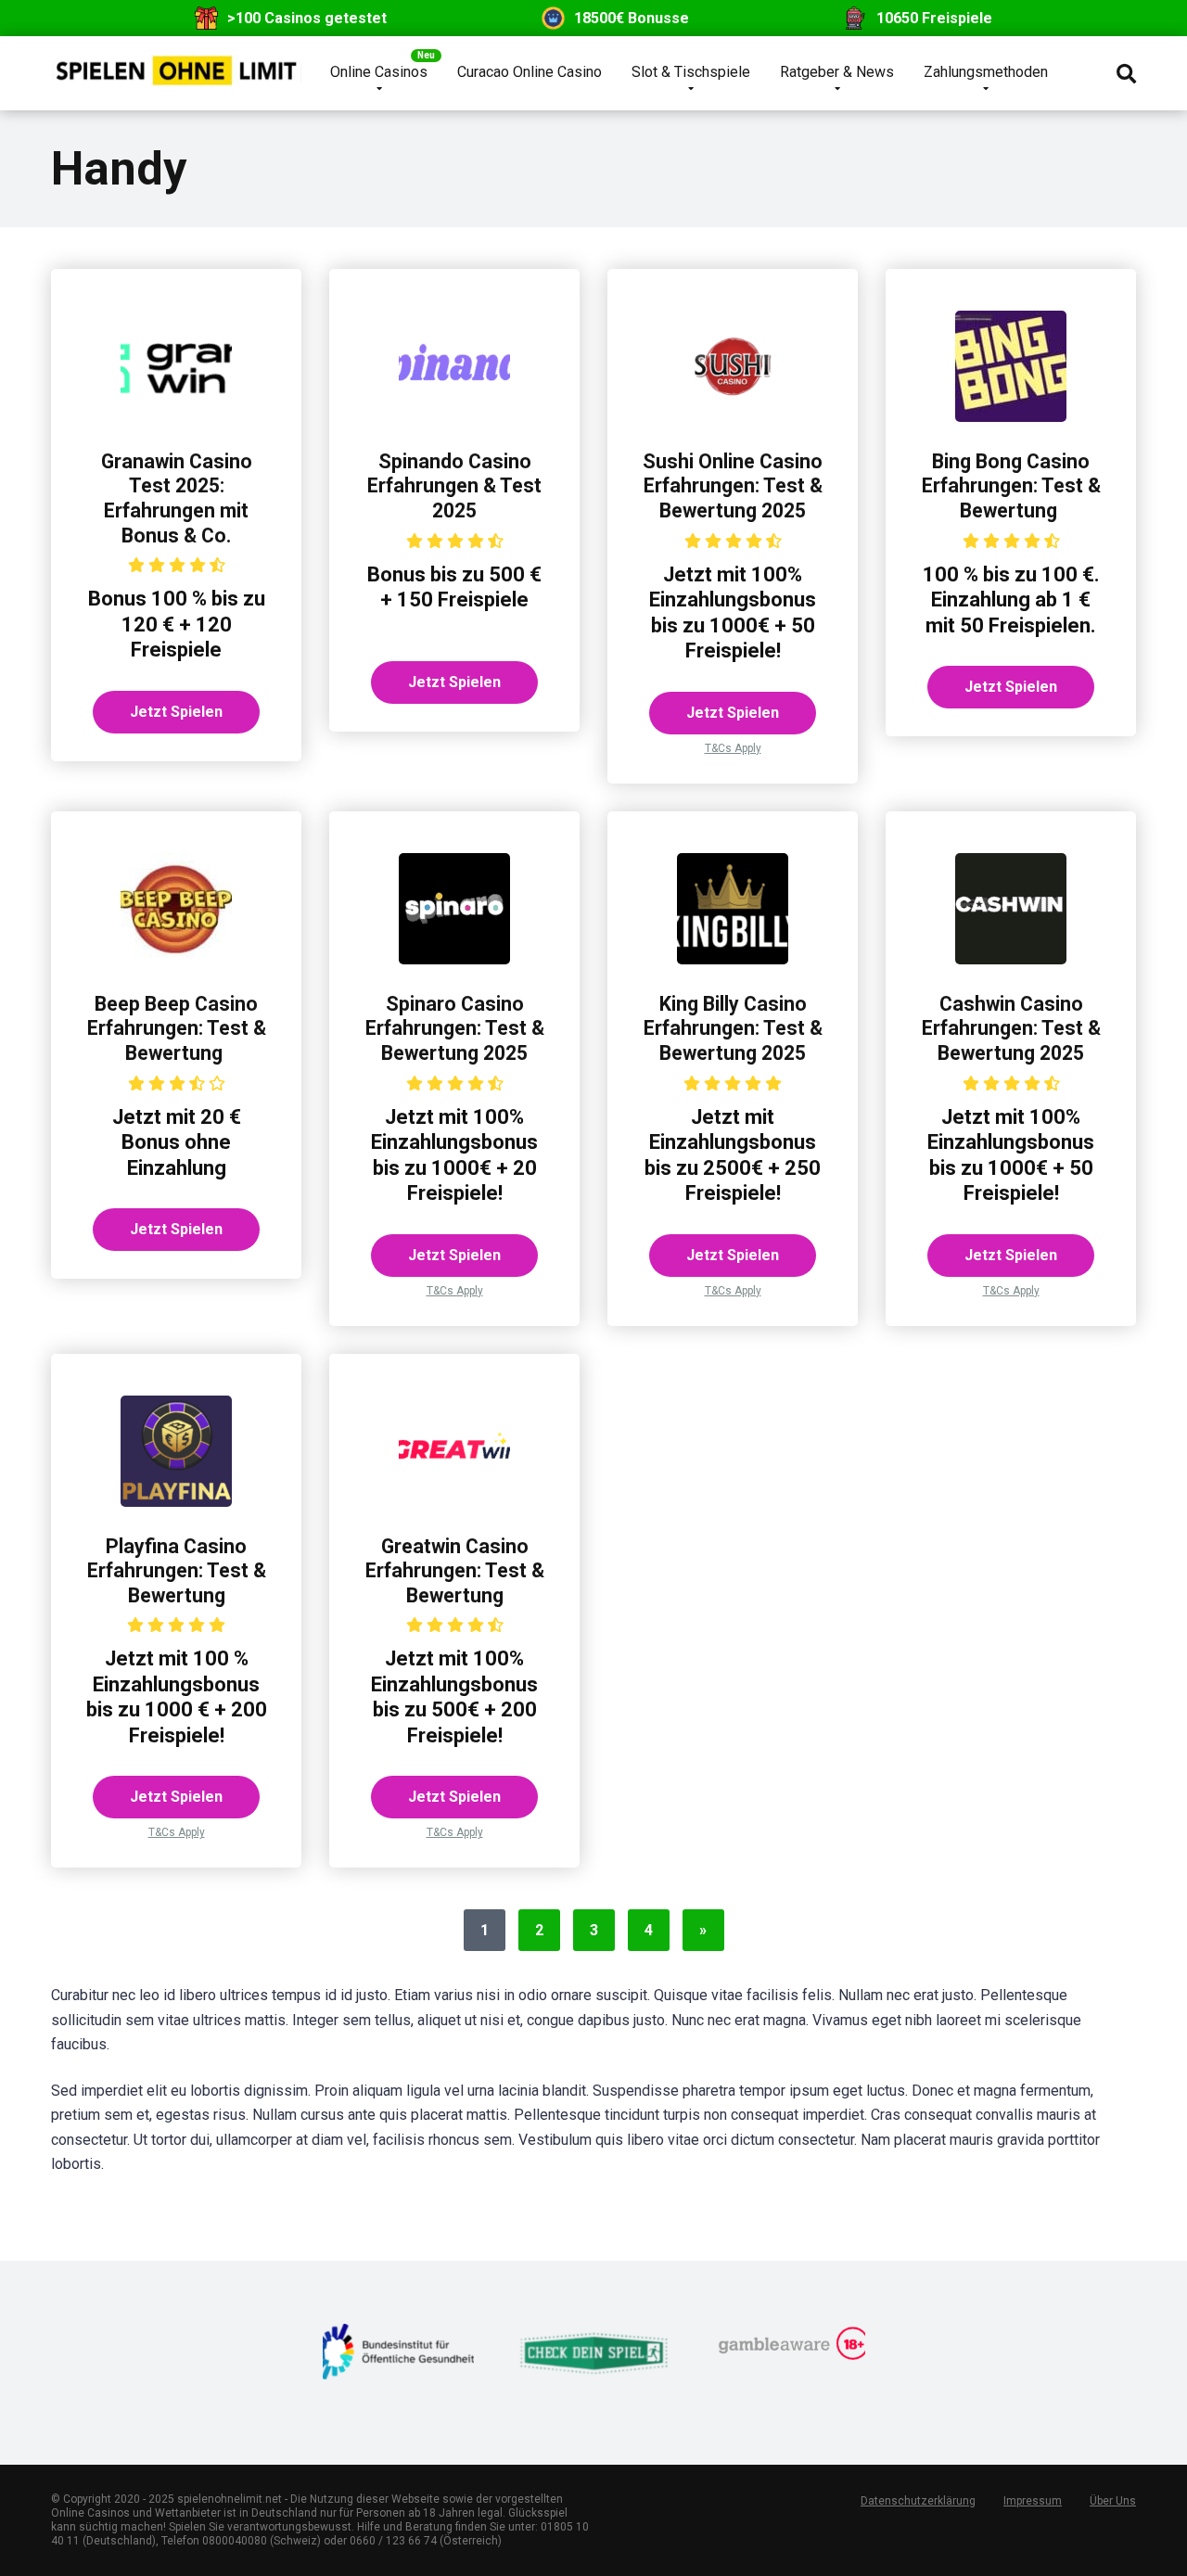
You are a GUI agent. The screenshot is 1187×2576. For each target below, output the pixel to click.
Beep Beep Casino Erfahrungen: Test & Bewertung (177, 1028)
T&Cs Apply (733, 748)
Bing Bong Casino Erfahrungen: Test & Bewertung (1011, 486)
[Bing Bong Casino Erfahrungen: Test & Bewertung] (1011, 417)
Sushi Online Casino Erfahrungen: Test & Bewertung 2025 (733, 486)
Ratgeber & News (837, 72)
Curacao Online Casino (530, 72)
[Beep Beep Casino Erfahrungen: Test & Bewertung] (176, 959)
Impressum (1033, 2501)
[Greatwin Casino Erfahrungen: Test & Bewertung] (454, 1502)
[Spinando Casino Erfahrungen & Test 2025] (454, 417)
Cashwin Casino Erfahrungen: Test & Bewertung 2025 (1011, 1028)
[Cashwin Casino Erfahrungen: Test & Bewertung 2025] (1011, 959)
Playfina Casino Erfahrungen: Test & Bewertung (177, 1571)
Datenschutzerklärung (918, 2501)
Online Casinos (379, 72)
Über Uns (1113, 2501)
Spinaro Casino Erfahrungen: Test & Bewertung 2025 (455, 1028)
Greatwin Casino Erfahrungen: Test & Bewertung (455, 1571)
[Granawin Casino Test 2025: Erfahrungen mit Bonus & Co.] (176, 417)
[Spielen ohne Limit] (176, 64)
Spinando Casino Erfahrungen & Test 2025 (454, 486)
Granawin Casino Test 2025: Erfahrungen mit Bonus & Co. (177, 498)
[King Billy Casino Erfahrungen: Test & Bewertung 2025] (733, 959)
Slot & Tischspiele (691, 72)
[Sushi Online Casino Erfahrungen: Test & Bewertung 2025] (733, 417)
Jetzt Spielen (176, 712)
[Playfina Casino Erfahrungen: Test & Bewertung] (176, 1502)
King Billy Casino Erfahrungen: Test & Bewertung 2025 (733, 1028)
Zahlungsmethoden (986, 72)
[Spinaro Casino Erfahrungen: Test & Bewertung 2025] (454, 959)
